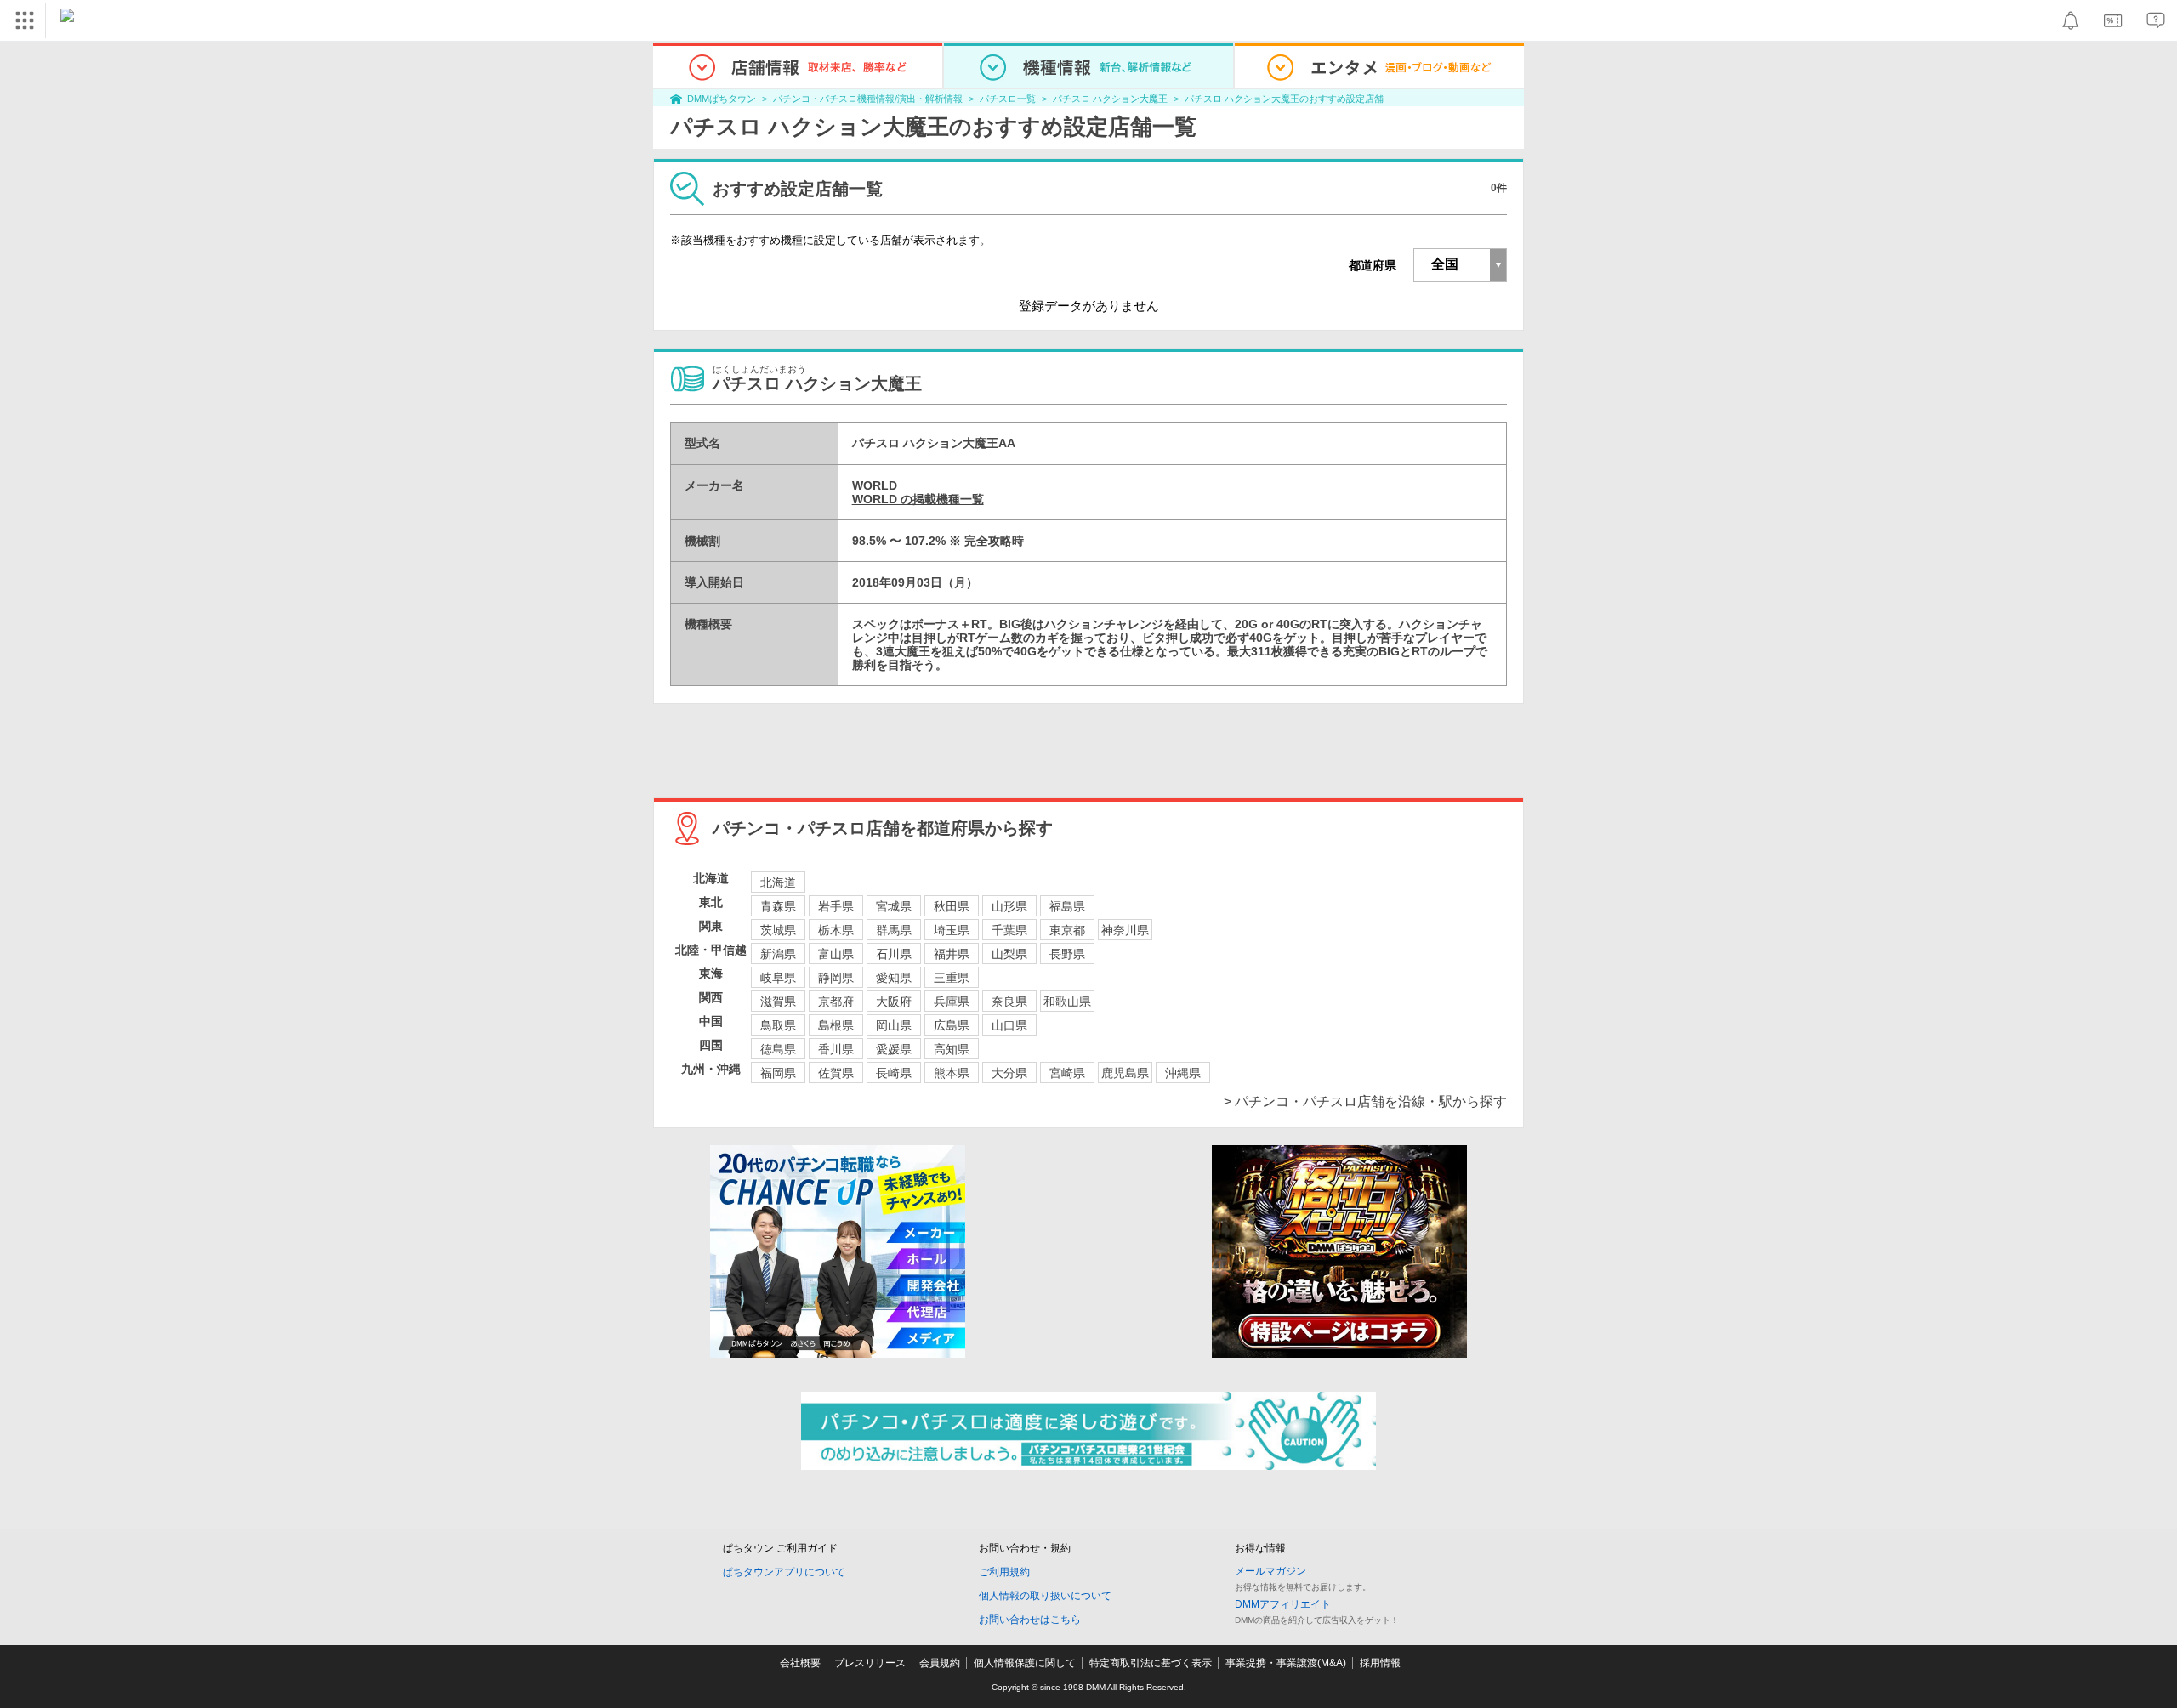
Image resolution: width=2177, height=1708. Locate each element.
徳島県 (778, 1049)
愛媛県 (894, 1049)
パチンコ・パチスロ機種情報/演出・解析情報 (868, 99)
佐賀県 (836, 1073)
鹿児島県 (1125, 1073)
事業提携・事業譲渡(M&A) (1286, 1663)
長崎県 (894, 1073)
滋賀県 (778, 1002)
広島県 (952, 1025)
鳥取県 (778, 1025)
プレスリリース (870, 1663)
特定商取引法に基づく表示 (1151, 1663)
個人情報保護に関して (1025, 1663)
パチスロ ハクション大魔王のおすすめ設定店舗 (1284, 99)
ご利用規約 (1004, 1572)
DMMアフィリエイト (1283, 1604)
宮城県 (894, 906)
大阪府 (894, 1002)
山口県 (1009, 1025)
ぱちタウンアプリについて (784, 1572)
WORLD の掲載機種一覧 (918, 499)
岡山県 (894, 1025)
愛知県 (894, 978)
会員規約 (940, 1663)
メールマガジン (1270, 1571)
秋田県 (952, 906)
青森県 (778, 906)
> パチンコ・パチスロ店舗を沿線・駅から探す (1365, 1101)
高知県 (952, 1049)
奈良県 (1009, 1002)
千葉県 (1009, 930)
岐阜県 (778, 978)
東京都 (1067, 930)
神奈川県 (1125, 930)
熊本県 (952, 1073)
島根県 (836, 1025)
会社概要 (800, 1663)
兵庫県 (952, 1002)
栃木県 (836, 930)
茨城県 (778, 930)
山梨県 (1009, 954)
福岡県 (778, 1073)
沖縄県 (1183, 1073)
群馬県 (894, 930)
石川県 (894, 954)
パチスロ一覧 (1008, 99)
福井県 (952, 954)
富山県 (836, 954)
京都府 (836, 1002)
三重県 (952, 978)
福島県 (1067, 906)
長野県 (1067, 954)
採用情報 (1380, 1663)
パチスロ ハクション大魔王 (1110, 99)
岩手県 (836, 906)
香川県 (836, 1049)
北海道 (778, 882)
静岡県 (836, 978)
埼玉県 (952, 930)
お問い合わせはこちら (1030, 1620)
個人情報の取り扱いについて (1045, 1596)
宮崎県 (1067, 1073)
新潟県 (778, 954)
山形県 (1009, 906)
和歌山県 (1067, 1002)
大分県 (1009, 1073)
